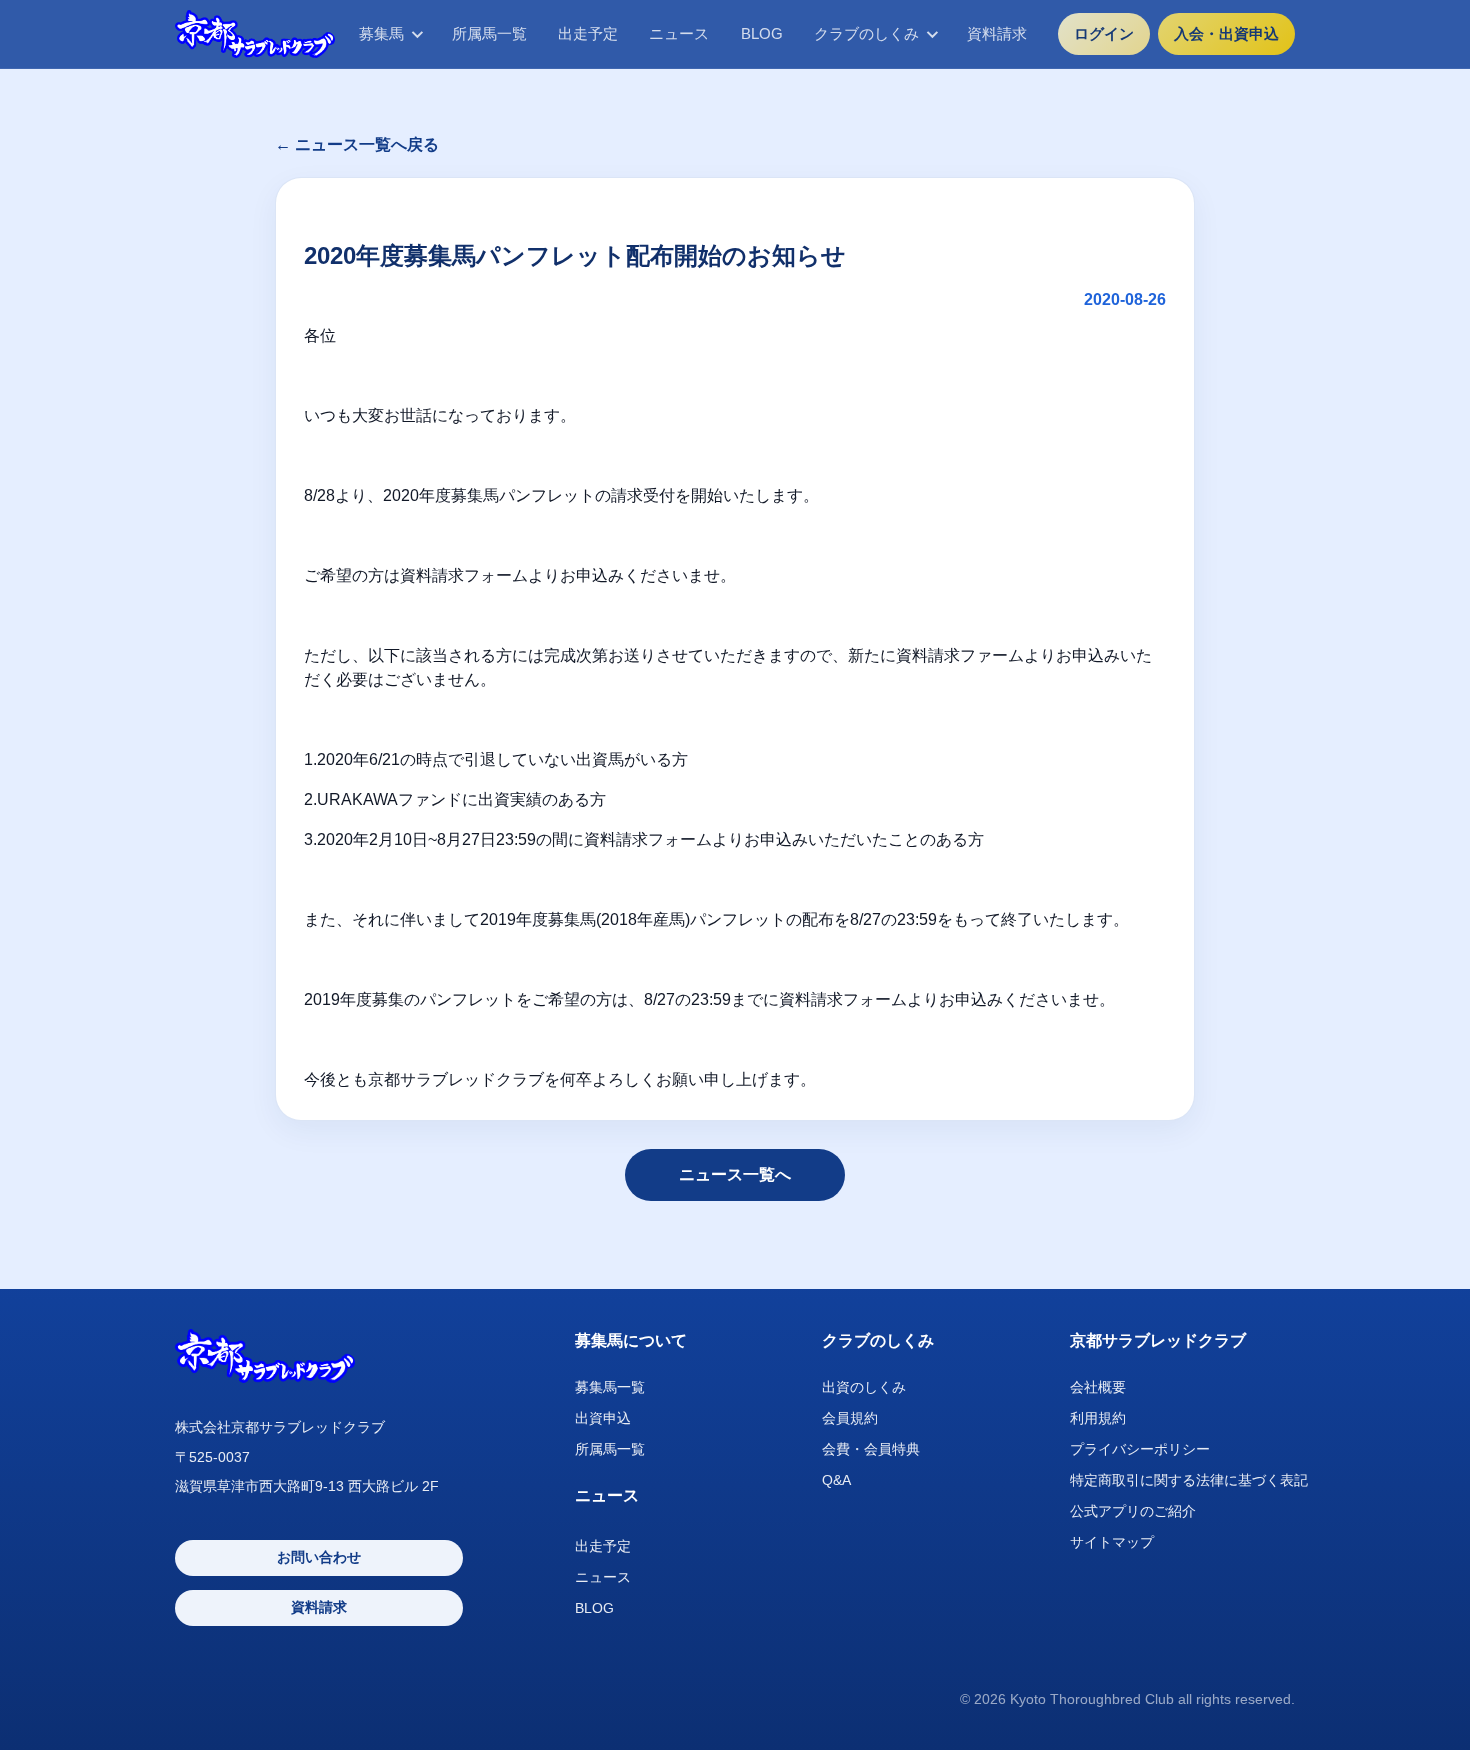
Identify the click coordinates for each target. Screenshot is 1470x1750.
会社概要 (1098, 1387)
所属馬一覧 (489, 34)
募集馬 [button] (381, 34)
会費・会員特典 (871, 1449)
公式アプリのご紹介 (1133, 1511)
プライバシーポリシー (1140, 1449)
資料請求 (997, 34)
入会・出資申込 (1226, 34)
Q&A (836, 1480)
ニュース (679, 34)
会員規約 (850, 1418)
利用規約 (1098, 1418)
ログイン (1104, 34)
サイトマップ (1112, 1542)
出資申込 (603, 1418)
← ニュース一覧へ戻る (357, 144)
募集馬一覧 (610, 1387)
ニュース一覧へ (735, 1174)
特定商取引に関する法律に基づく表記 (1189, 1480)
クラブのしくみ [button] (866, 34)
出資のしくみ (864, 1387)
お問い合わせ (319, 1557)
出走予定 (588, 34)
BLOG (762, 34)
